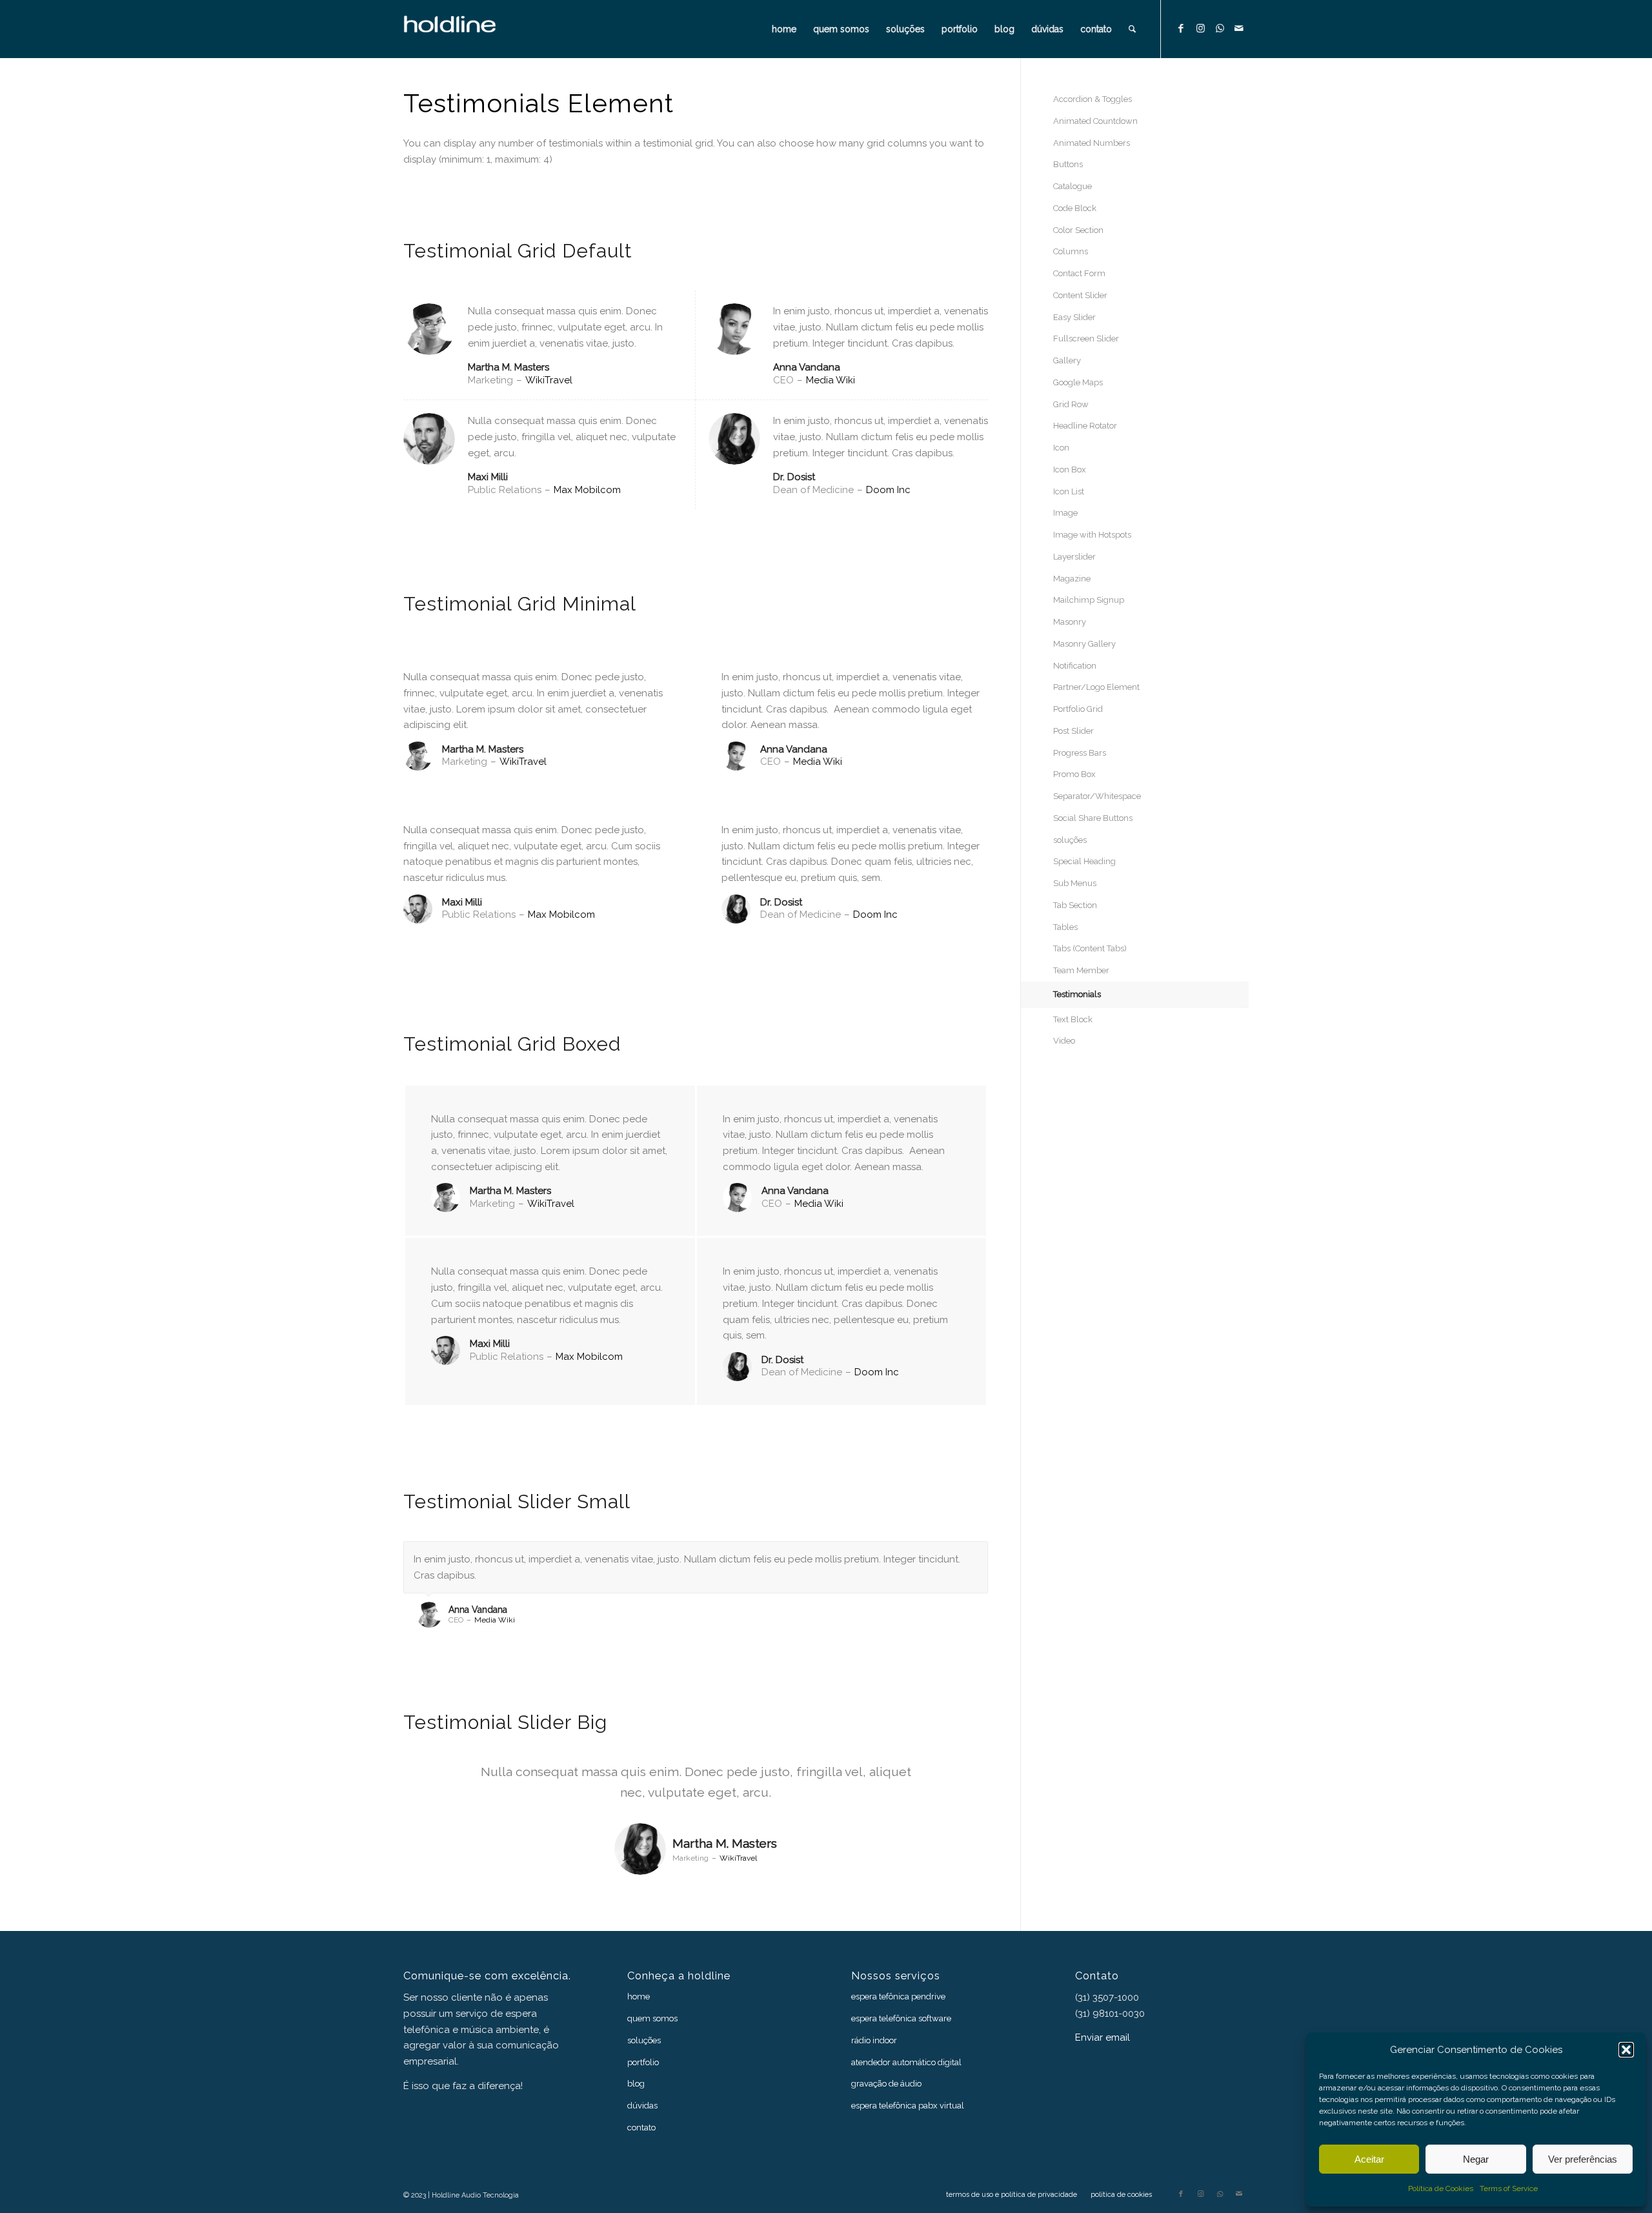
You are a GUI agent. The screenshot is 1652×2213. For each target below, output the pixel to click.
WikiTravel (549, 380)
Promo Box (1074, 774)
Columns (1071, 251)
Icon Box (1070, 470)
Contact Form (1079, 273)
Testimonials (1077, 994)
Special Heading (1084, 861)
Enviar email (1103, 2037)
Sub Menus (1075, 883)
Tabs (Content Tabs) (1090, 948)
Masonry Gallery (1084, 644)
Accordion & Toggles (1093, 99)
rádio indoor (874, 2040)
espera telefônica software (901, 2018)
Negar (1476, 2159)
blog (636, 2084)
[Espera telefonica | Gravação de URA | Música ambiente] (467, 29)
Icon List (1069, 491)
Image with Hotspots (1092, 535)
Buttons (1068, 164)
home (639, 1996)
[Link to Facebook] (1181, 28)
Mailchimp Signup (1089, 600)
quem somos (652, 2018)
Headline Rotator (1085, 426)
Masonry (1070, 622)
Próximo (975, 1555)
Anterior (946, 1555)
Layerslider (1074, 557)
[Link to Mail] (1239, 28)
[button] (1626, 2050)
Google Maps (1078, 382)
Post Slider (1073, 731)
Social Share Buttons (1093, 818)
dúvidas (642, 2106)
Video (1064, 1041)
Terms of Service (1509, 2188)
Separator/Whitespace (1097, 796)
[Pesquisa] (1132, 29)
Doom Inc (888, 490)
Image (1065, 513)
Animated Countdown (1095, 121)
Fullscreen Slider (1086, 339)
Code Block (1075, 208)
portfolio (643, 2062)
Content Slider (1080, 295)
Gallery (1067, 360)
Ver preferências (1583, 2159)
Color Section (1078, 230)
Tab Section (1075, 905)
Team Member (1081, 970)
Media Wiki (831, 380)
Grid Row (1071, 404)
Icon (1061, 448)
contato (641, 2127)
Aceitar (1369, 2159)
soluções (1070, 840)
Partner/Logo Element (1096, 687)
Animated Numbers (1092, 143)
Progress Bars (1080, 753)
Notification (1075, 666)
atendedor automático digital (906, 2062)
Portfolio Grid (1078, 709)
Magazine (1072, 579)
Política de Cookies (1441, 2188)
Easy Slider (1074, 317)
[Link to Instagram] (1200, 28)
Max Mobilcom (587, 490)
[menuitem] (784, 29)
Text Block (1073, 1019)
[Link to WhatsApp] (1220, 28)
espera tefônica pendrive (898, 1996)
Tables (1065, 927)
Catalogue (1073, 186)
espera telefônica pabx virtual (908, 2106)
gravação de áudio (886, 2084)
